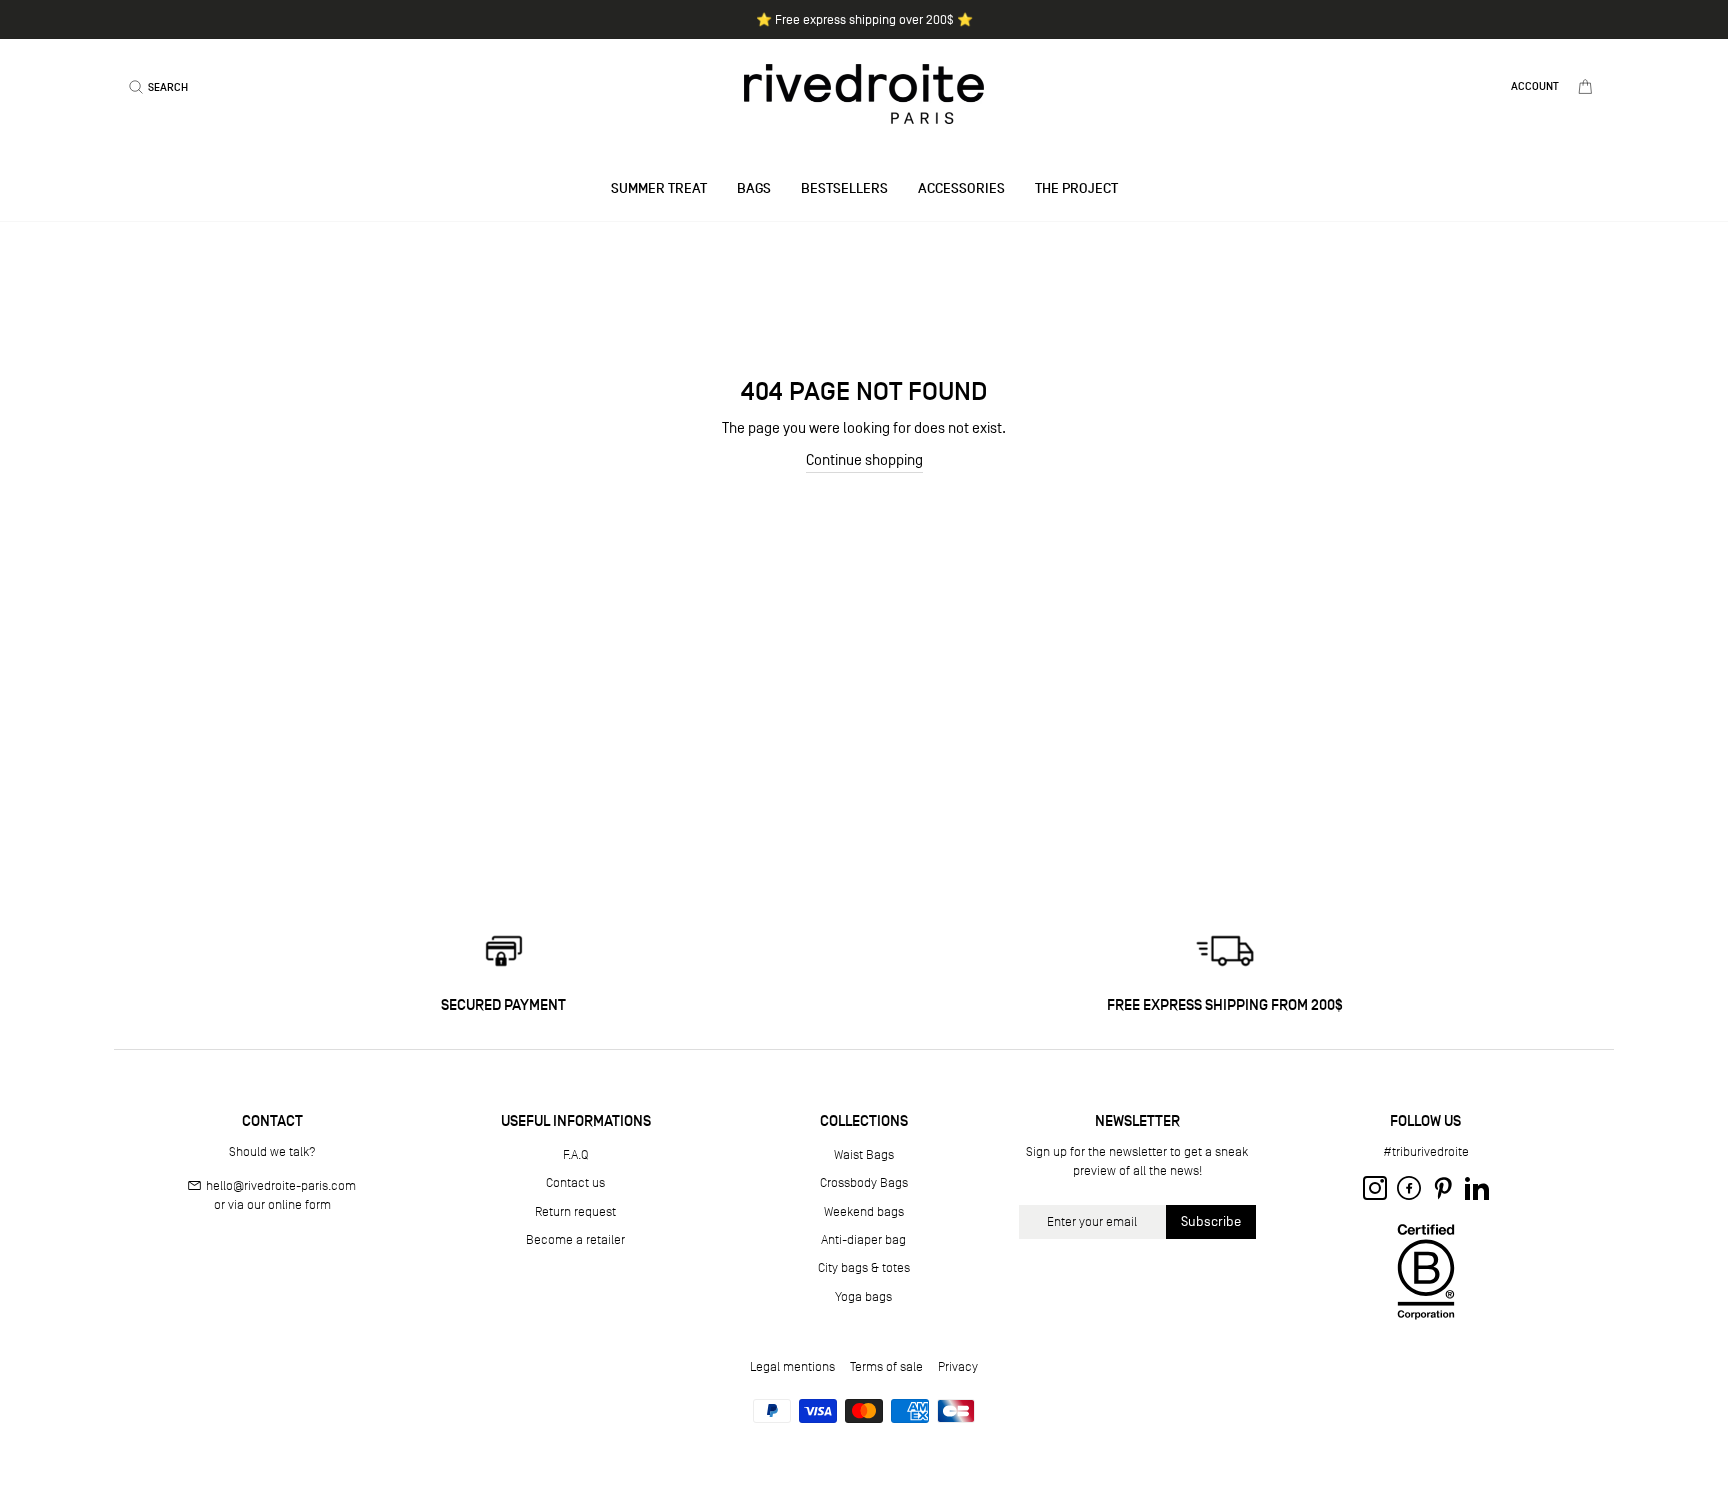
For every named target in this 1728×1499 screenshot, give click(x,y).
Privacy (958, 1366)
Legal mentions (792, 1366)
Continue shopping (864, 459)
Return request (575, 1211)
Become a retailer (575, 1239)
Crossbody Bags (864, 1182)
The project (1076, 188)
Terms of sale (886, 1366)
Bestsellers (844, 188)
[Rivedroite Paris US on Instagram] (1375, 1188)
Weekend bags (864, 1211)
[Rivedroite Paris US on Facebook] (1409, 1188)
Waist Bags (864, 1154)
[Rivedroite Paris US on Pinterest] (1443, 1188)
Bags (754, 188)
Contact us (575, 1182)
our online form (289, 1204)
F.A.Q (575, 1154)
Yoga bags (863, 1296)
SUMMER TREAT (659, 188)
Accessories (961, 188)
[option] (864, 19)
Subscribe (1211, 1221)
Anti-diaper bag (863, 1239)
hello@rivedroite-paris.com (281, 1185)
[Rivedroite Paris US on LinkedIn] (1477, 1188)
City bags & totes (864, 1267)
